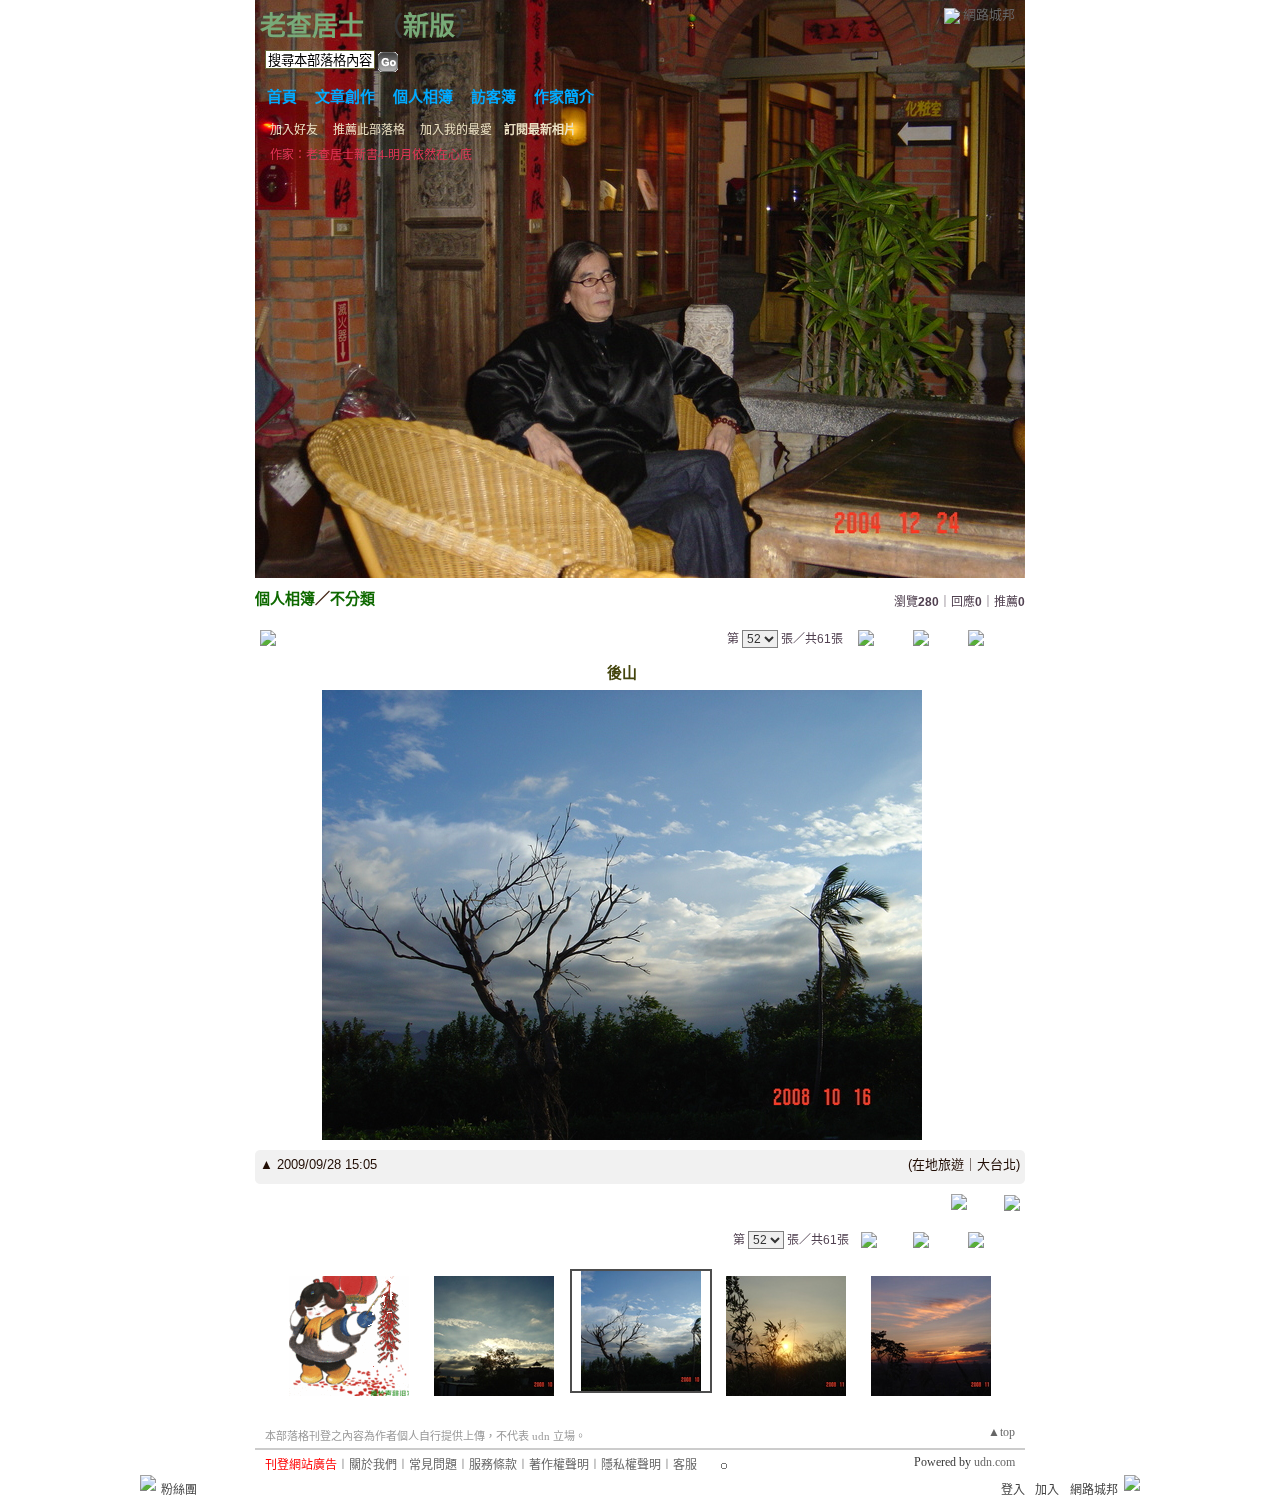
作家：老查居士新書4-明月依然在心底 (371, 155)
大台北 (996, 1164)
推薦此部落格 (369, 130)
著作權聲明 (559, 1465)
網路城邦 (989, 14)
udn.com (994, 1462)
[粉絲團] (148, 1483)
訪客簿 (493, 97)
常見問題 (433, 1465)
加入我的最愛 (456, 130)
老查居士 (312, 26)
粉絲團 (179, 1490)
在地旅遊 (938, 1164)
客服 (685, 1465)
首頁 (282, 97)
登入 (1013, 1490)
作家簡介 (564, 97)
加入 (1047, 1490)
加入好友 (294, 130)
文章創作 (345, 97)
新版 (429, 26)
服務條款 (493, 1465)
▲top (1001, 1432)
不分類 (352, 598)
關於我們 (373, 1465)
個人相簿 (423, 97)
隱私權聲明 (631, 1465)
